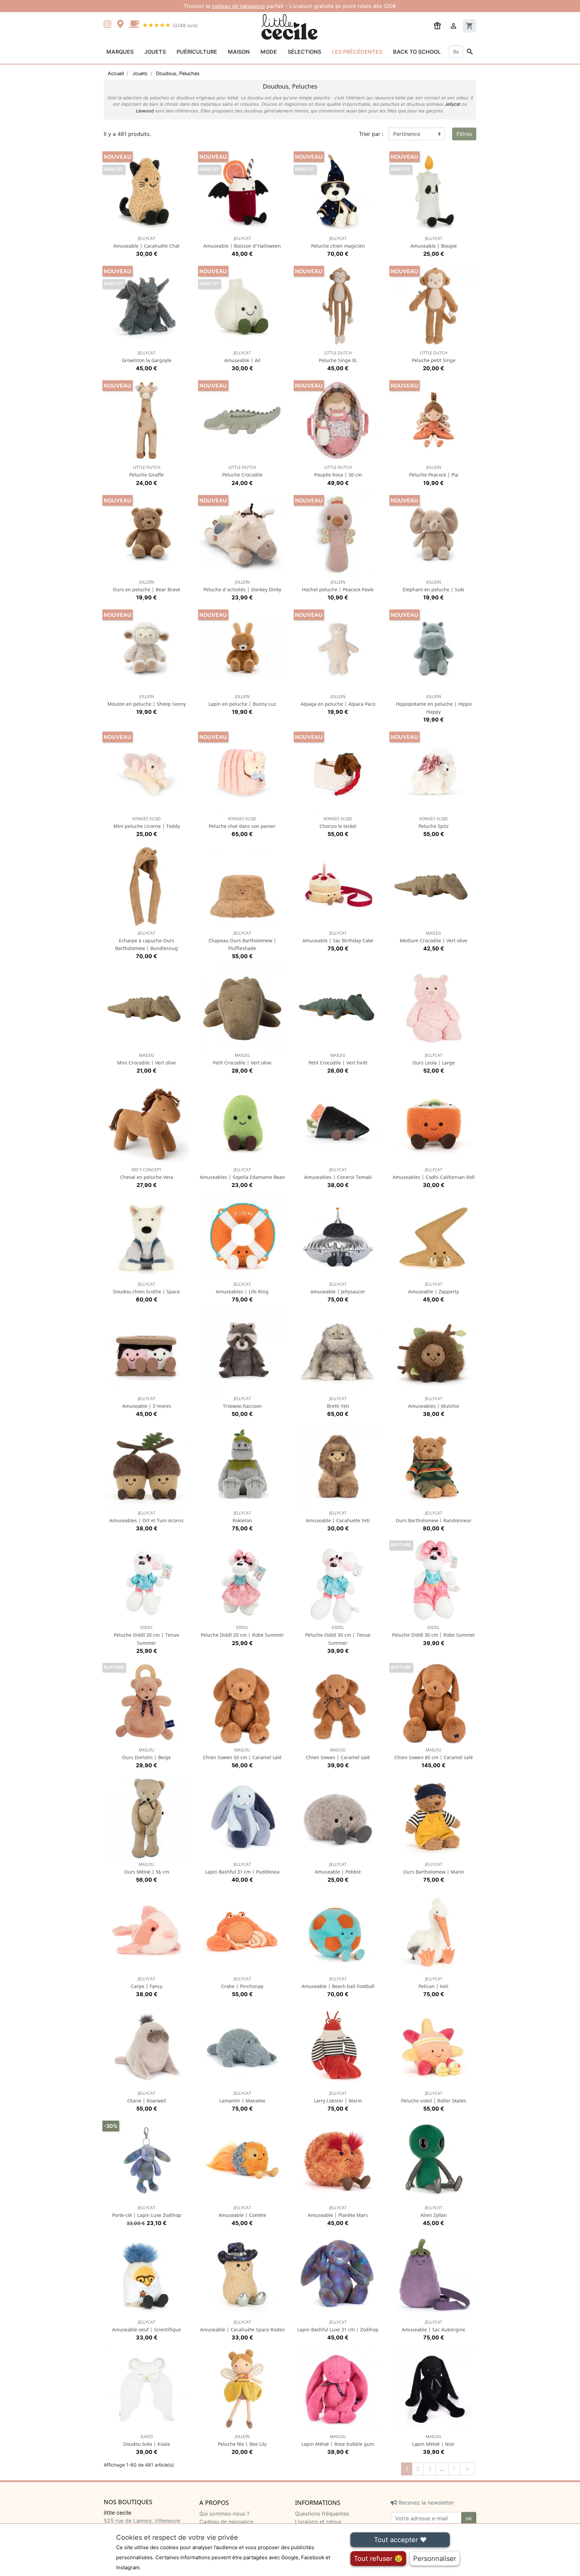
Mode (269, 52)
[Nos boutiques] (122, 25)
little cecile (117, 2513)
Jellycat (453, 104)
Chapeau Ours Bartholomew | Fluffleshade (242, 941)
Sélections (304, 52)
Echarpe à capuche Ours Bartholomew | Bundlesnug (147, 941)
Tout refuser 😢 (378, 2559)
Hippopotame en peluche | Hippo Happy (434, 704)
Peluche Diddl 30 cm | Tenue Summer (338, 1635)
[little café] (134, 25)
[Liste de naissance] (437, 25)
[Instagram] (109, 25)
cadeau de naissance (238, 6)
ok (469, 2518)
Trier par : (371, 134)
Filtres (464, 134)
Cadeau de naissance (226, 2522)
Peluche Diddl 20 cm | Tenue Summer (147, 1635)
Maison (239, 52)
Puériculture (197, 52)
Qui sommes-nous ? (224, 2514)
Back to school (417, 52)
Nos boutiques (128, 2502)
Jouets (155, 52)
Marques (120, 52)
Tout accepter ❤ (400, 2540)
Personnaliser (435, 2559)
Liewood (145, 111)
